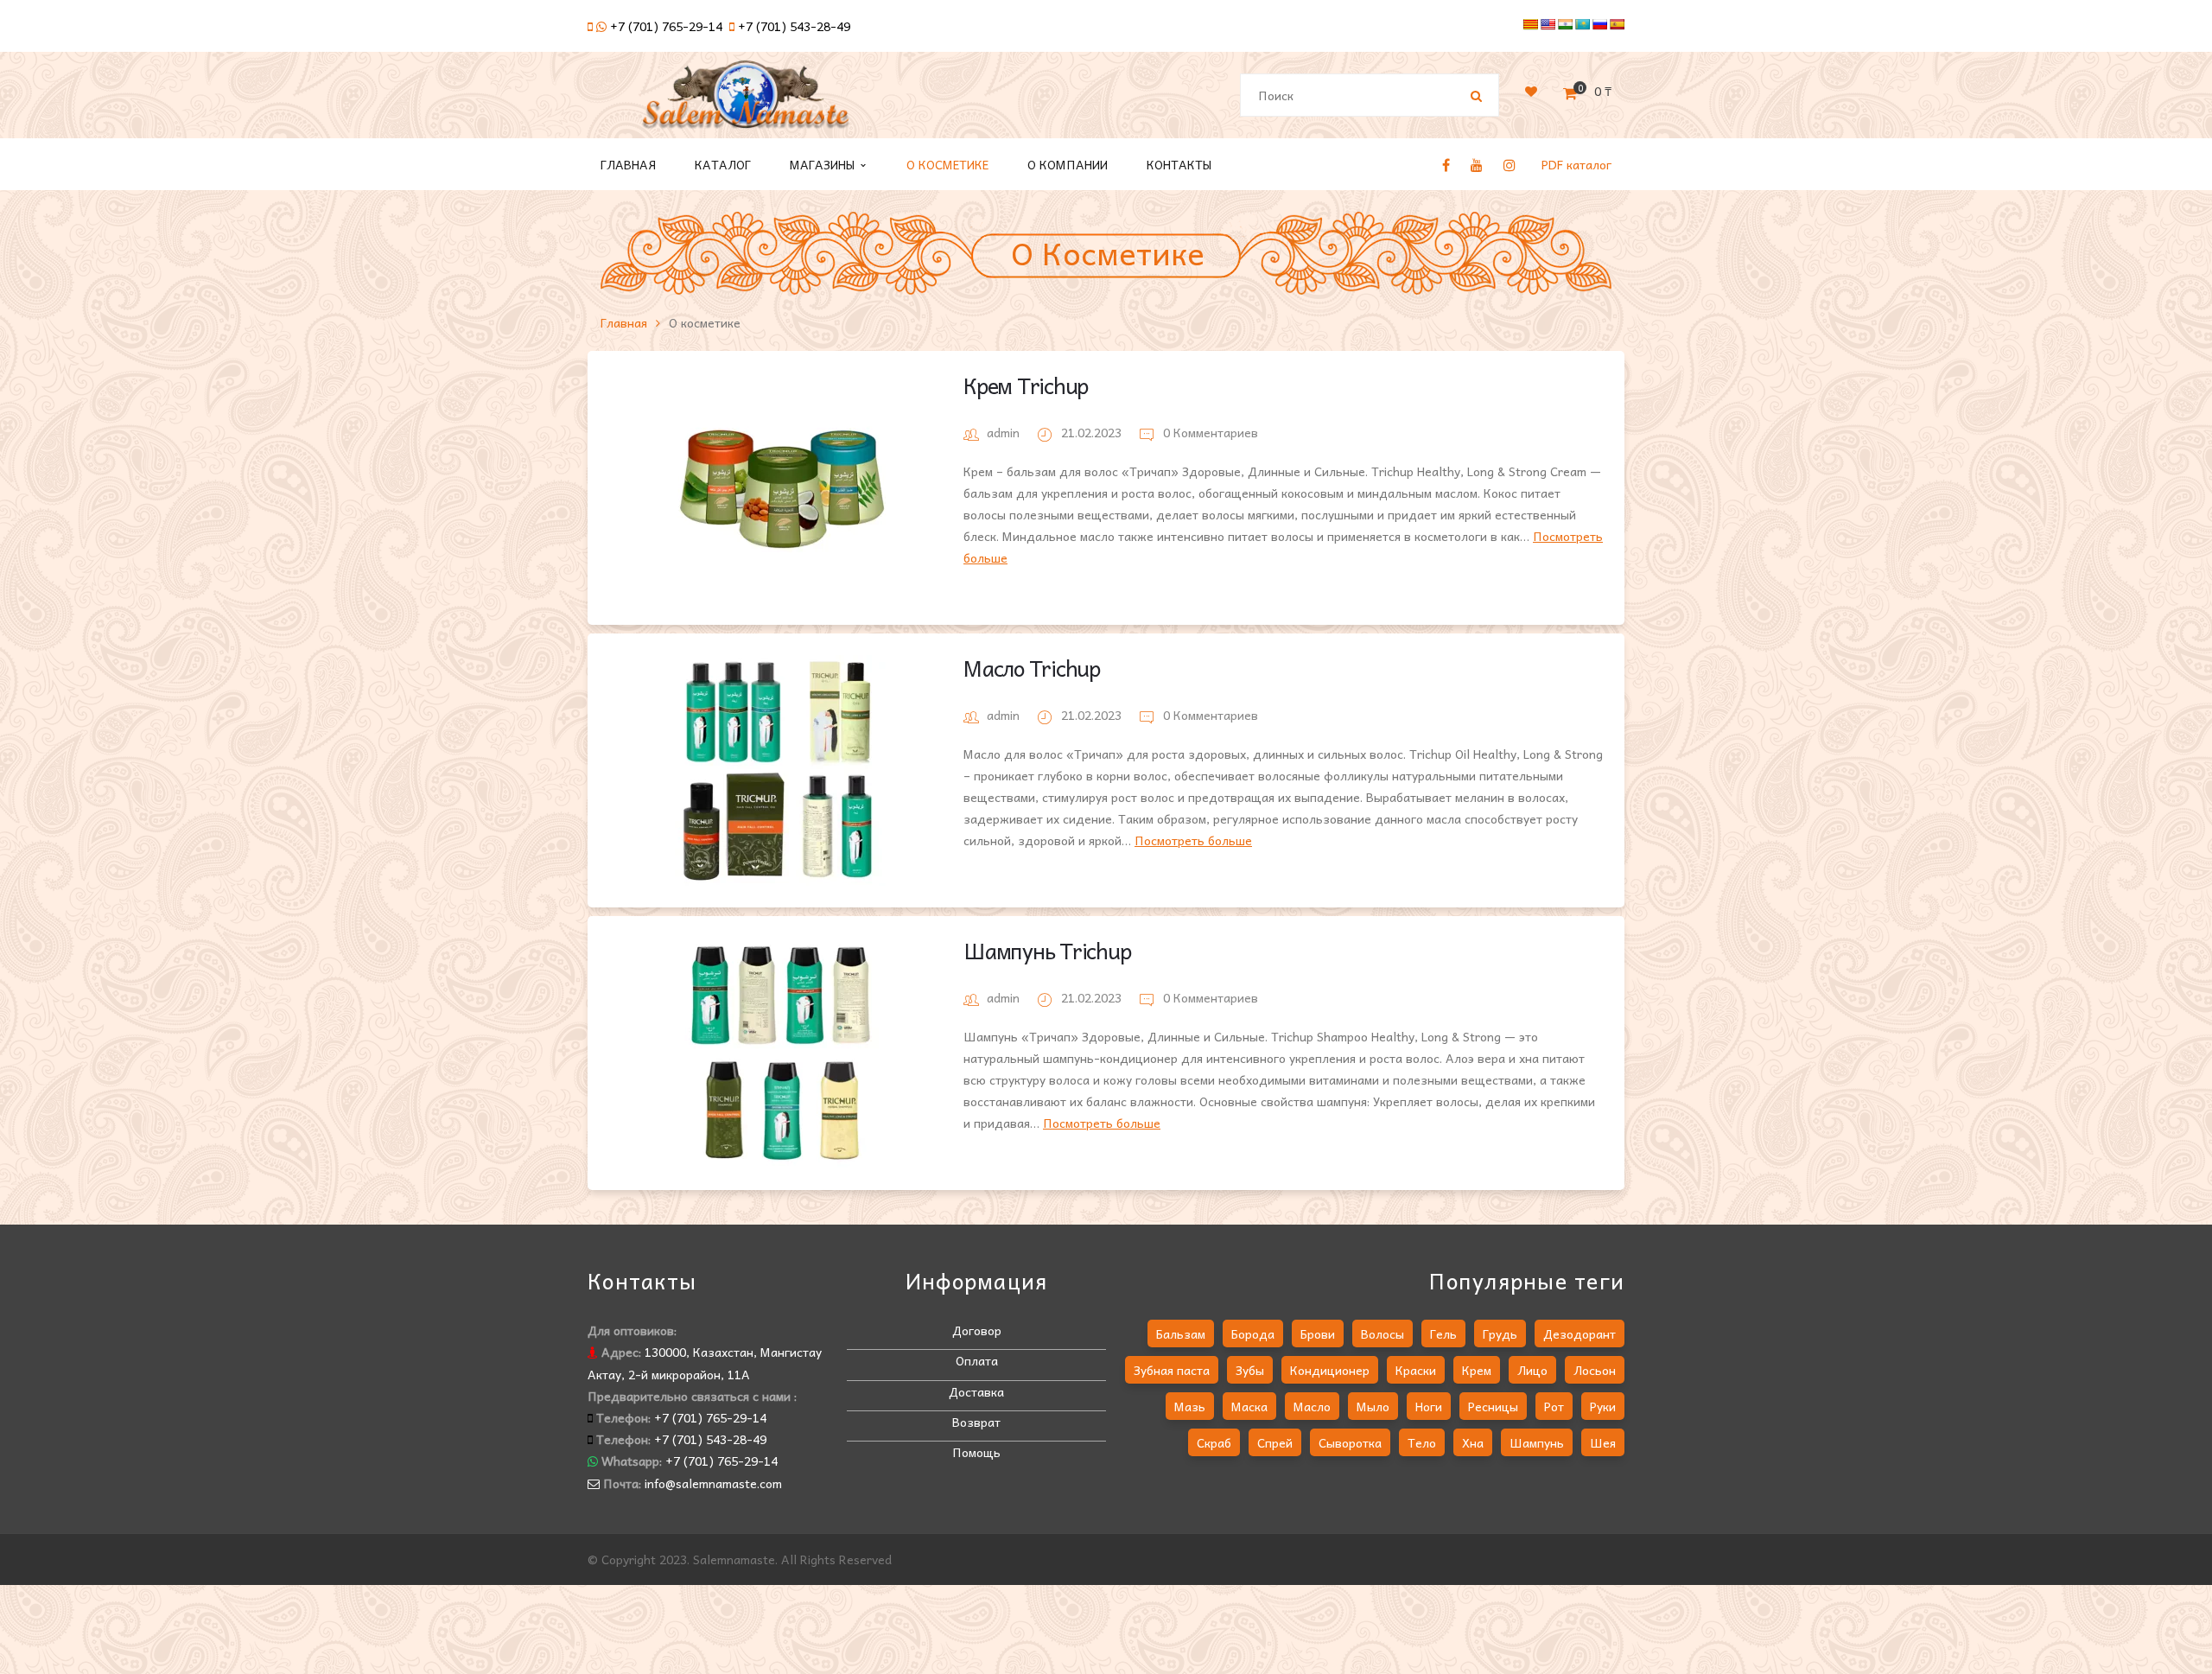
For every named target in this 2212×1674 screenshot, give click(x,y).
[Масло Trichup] (782, 770)
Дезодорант (1580, 1333)
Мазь (1190, 1406)
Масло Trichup (1032, 668)
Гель (1443, 1333)
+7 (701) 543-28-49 (794, 26)
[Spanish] (1617, 24)
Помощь (976, 1452)
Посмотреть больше (1193, 840)
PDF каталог (1576, 164)
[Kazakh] (1582, 24)
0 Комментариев (1209, 432)
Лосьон (1595, 1370)
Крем (1477, 1370)
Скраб (1214, 1442)
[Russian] (1599, 24)
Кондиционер (1330, 1370)
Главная (624, 322)
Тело (1422, 1442)
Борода (1253, 1333)
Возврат (976, 1422)
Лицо (1532, 1370)
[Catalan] (1530, 24)
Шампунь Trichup (1047, 950)
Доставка (976, 1391)
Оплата (977, 1360)
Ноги (1429, 1406)
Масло (1312, 1406)
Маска (1249, 1406)
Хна (1473, 1442)
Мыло (1373, 1406)
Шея (1603, 1442)
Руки (1603, 1406)
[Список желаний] (1531, 91)
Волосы (1382, 1333)
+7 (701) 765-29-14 (666, 26)
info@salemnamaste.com (713, 1483)
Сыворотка (1350, 1442)
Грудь (1500, 1333)
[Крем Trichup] (782, 488)
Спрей (1275, 1442)
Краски (1416, 1370)
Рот (1554, 1406)
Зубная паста (1172, 1370)
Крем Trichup (1026, 385)
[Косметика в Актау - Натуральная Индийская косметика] (746, 102)
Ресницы (1493, 1406)
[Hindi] (1565, 24)
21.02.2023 (1093, 432)
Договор (977, 1330)
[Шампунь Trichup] (782, 1053)
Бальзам (1181, 1333)
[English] (1548, 24)
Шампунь (1537, 1442)
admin (1003, 432)
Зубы (1250, 1370)
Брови (1318, 1333)
